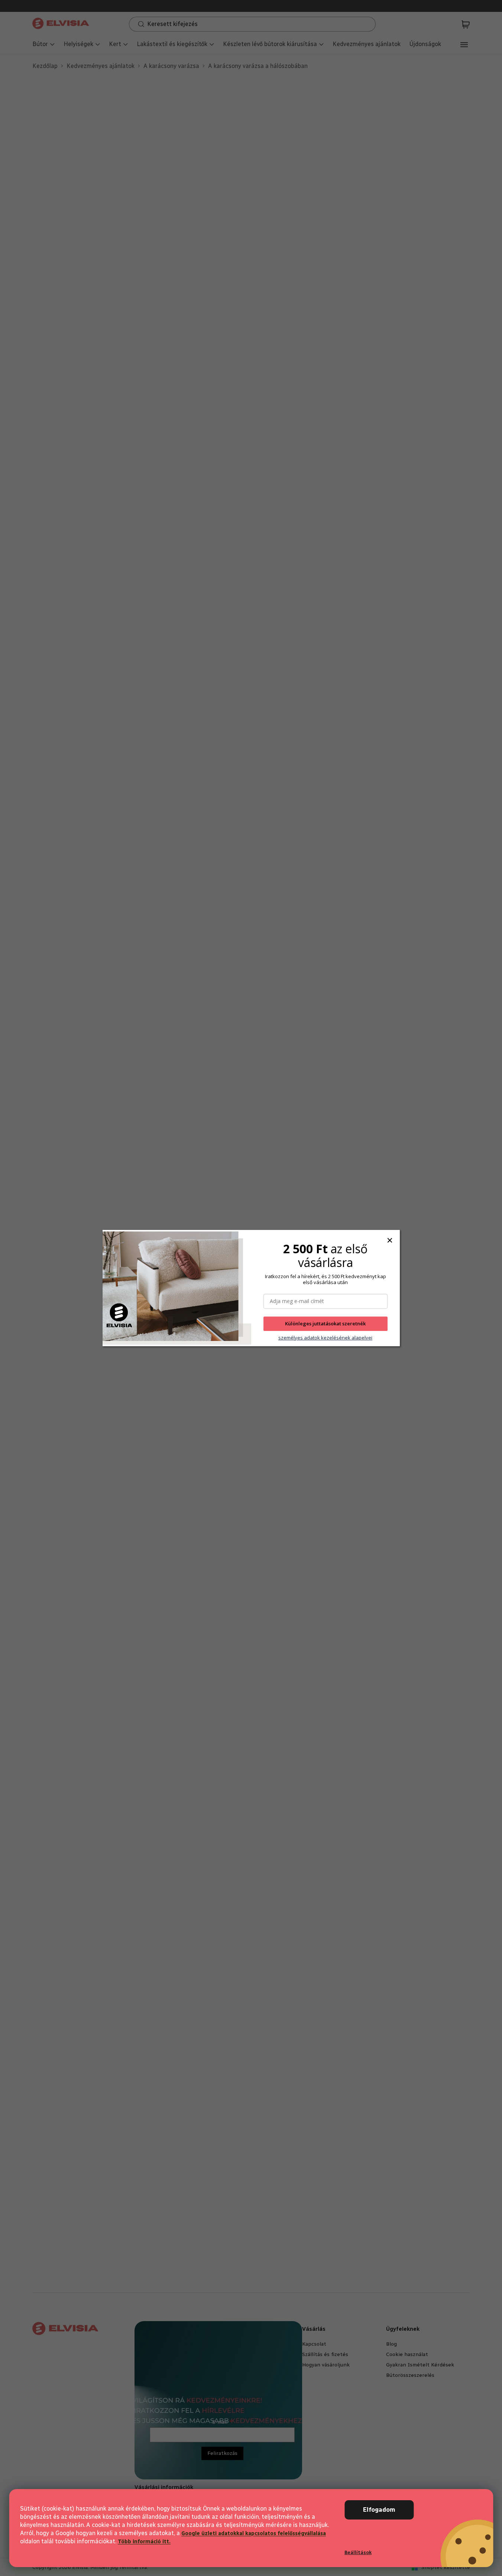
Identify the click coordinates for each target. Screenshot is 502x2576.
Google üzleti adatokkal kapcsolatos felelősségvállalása (254, 2533)
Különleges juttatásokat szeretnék (325, 1324)
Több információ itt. (144, 2542)
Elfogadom (379, 2510)
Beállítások (358, 2552)
